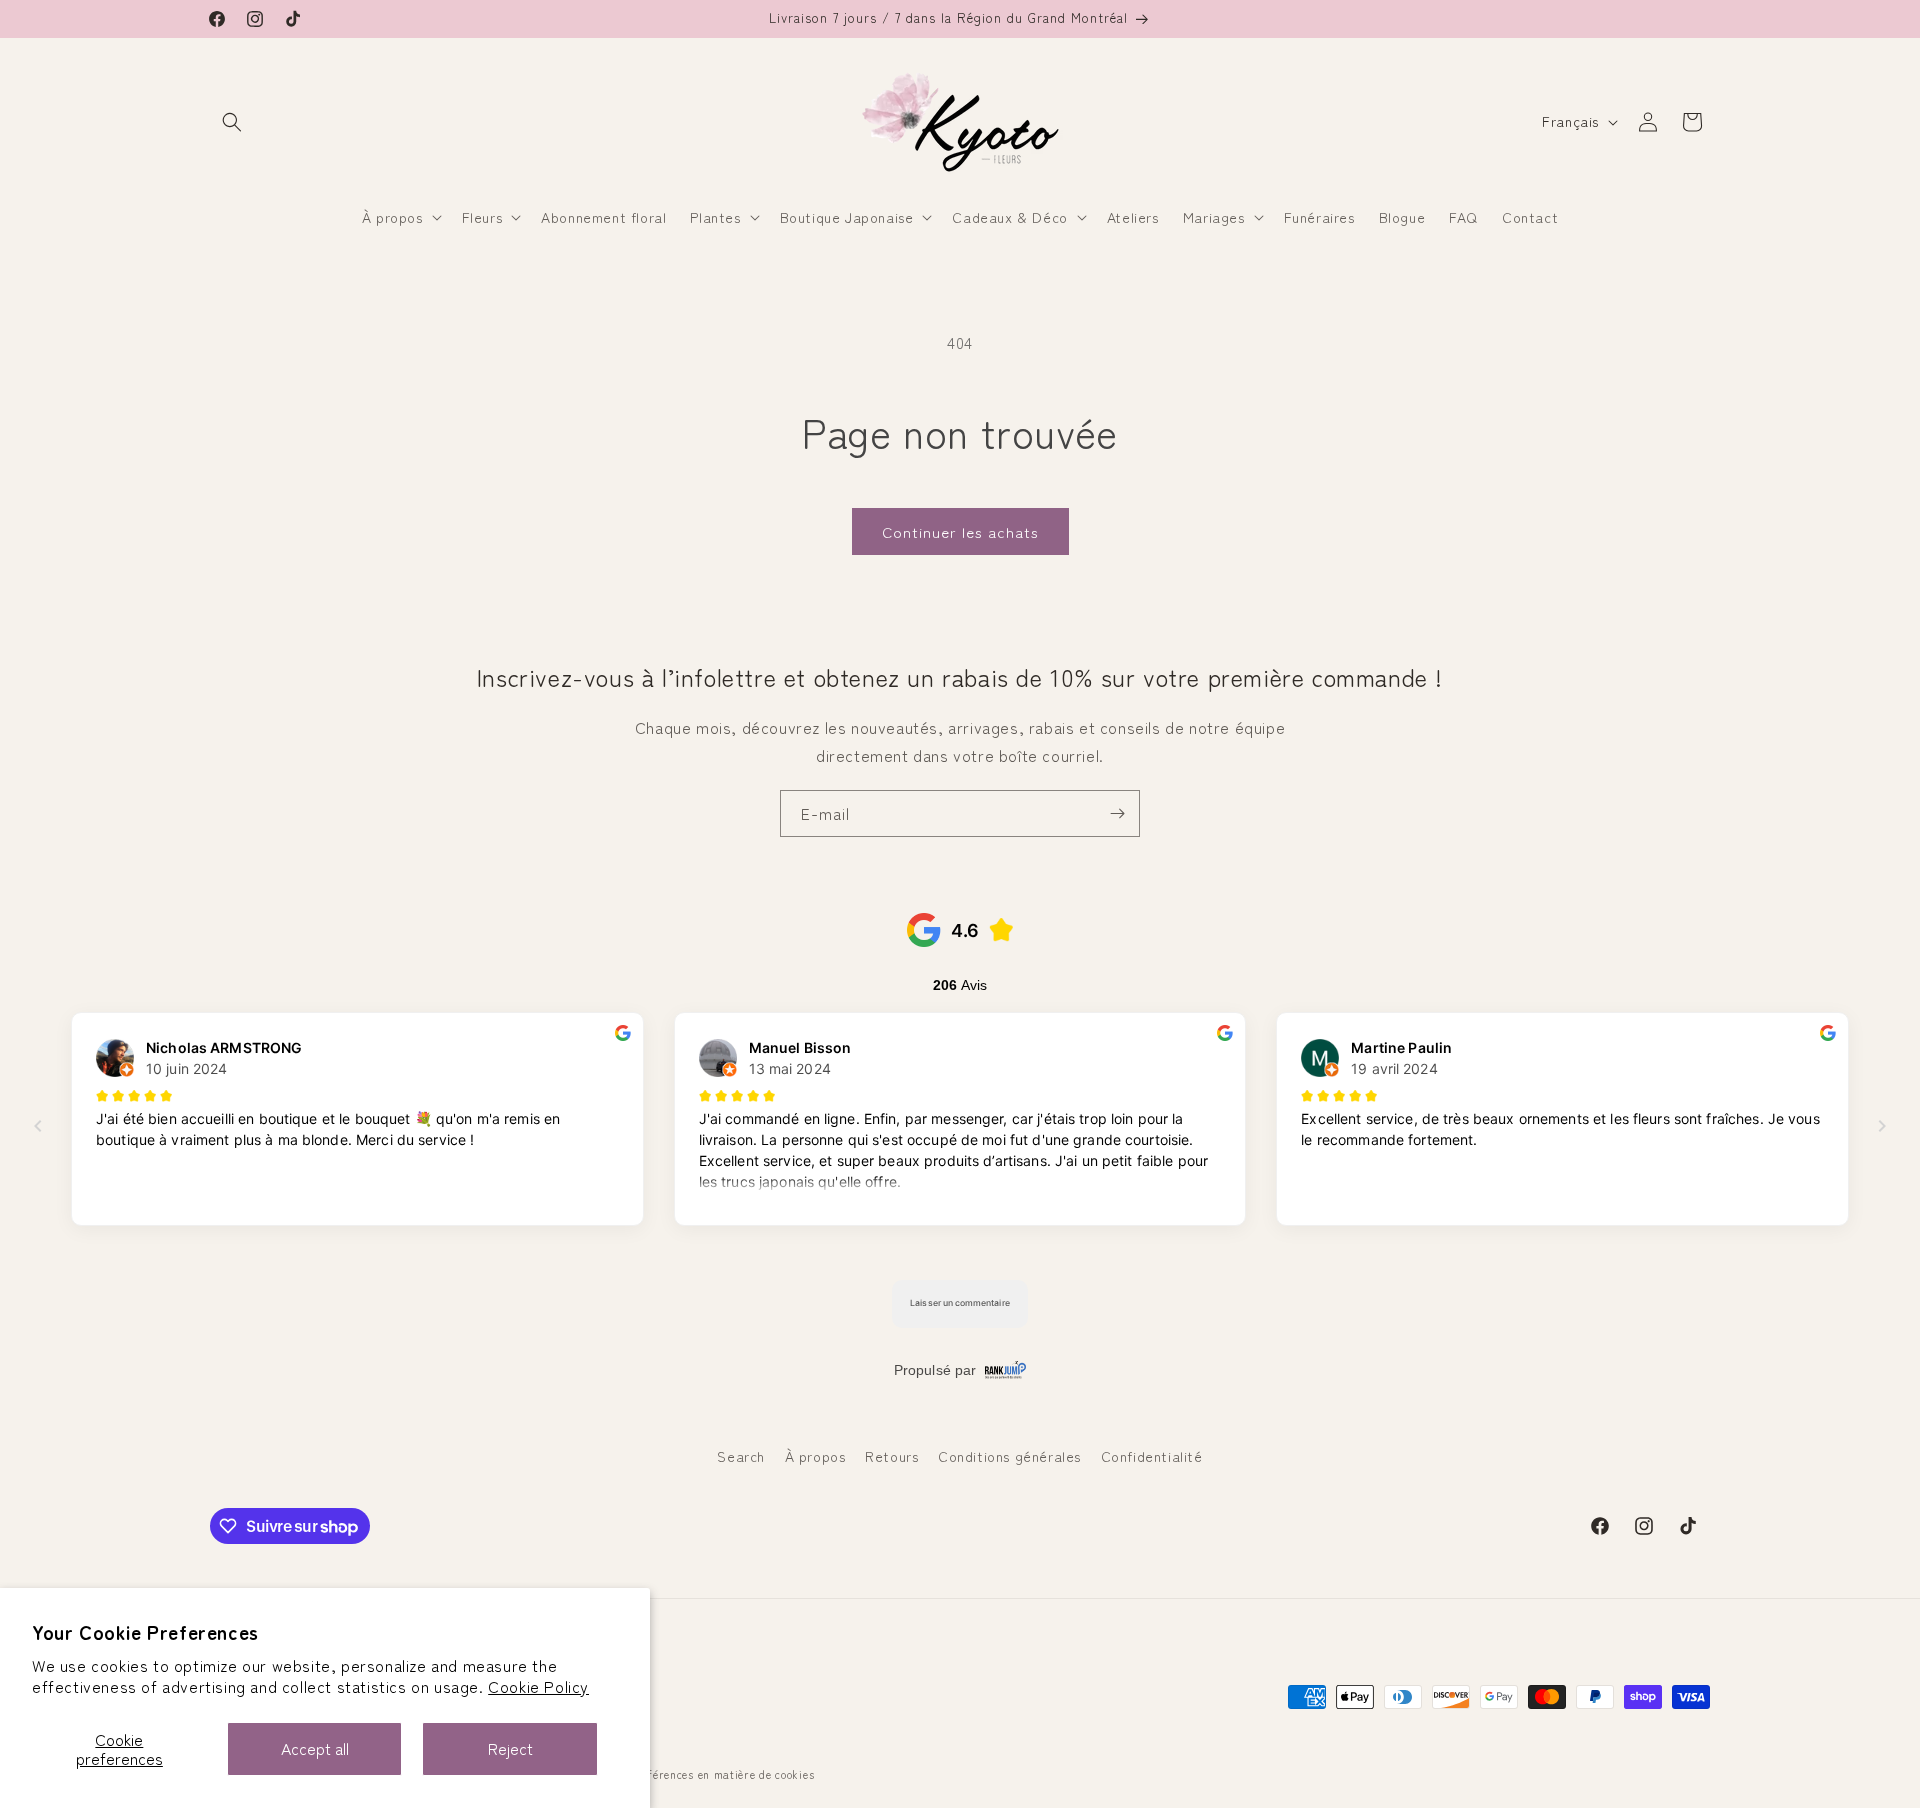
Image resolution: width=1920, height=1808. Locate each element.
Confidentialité (1152, 1456)
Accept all (315, 1748)
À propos (815, 1456)
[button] (232, 122)
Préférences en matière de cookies (721, 1774)
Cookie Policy (538, 1686)
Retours (891, 1456)
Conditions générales (1009, 1456)
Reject (510, 1748)
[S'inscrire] (1117, 813)
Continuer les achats (960, 531)
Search (741, 1456)
